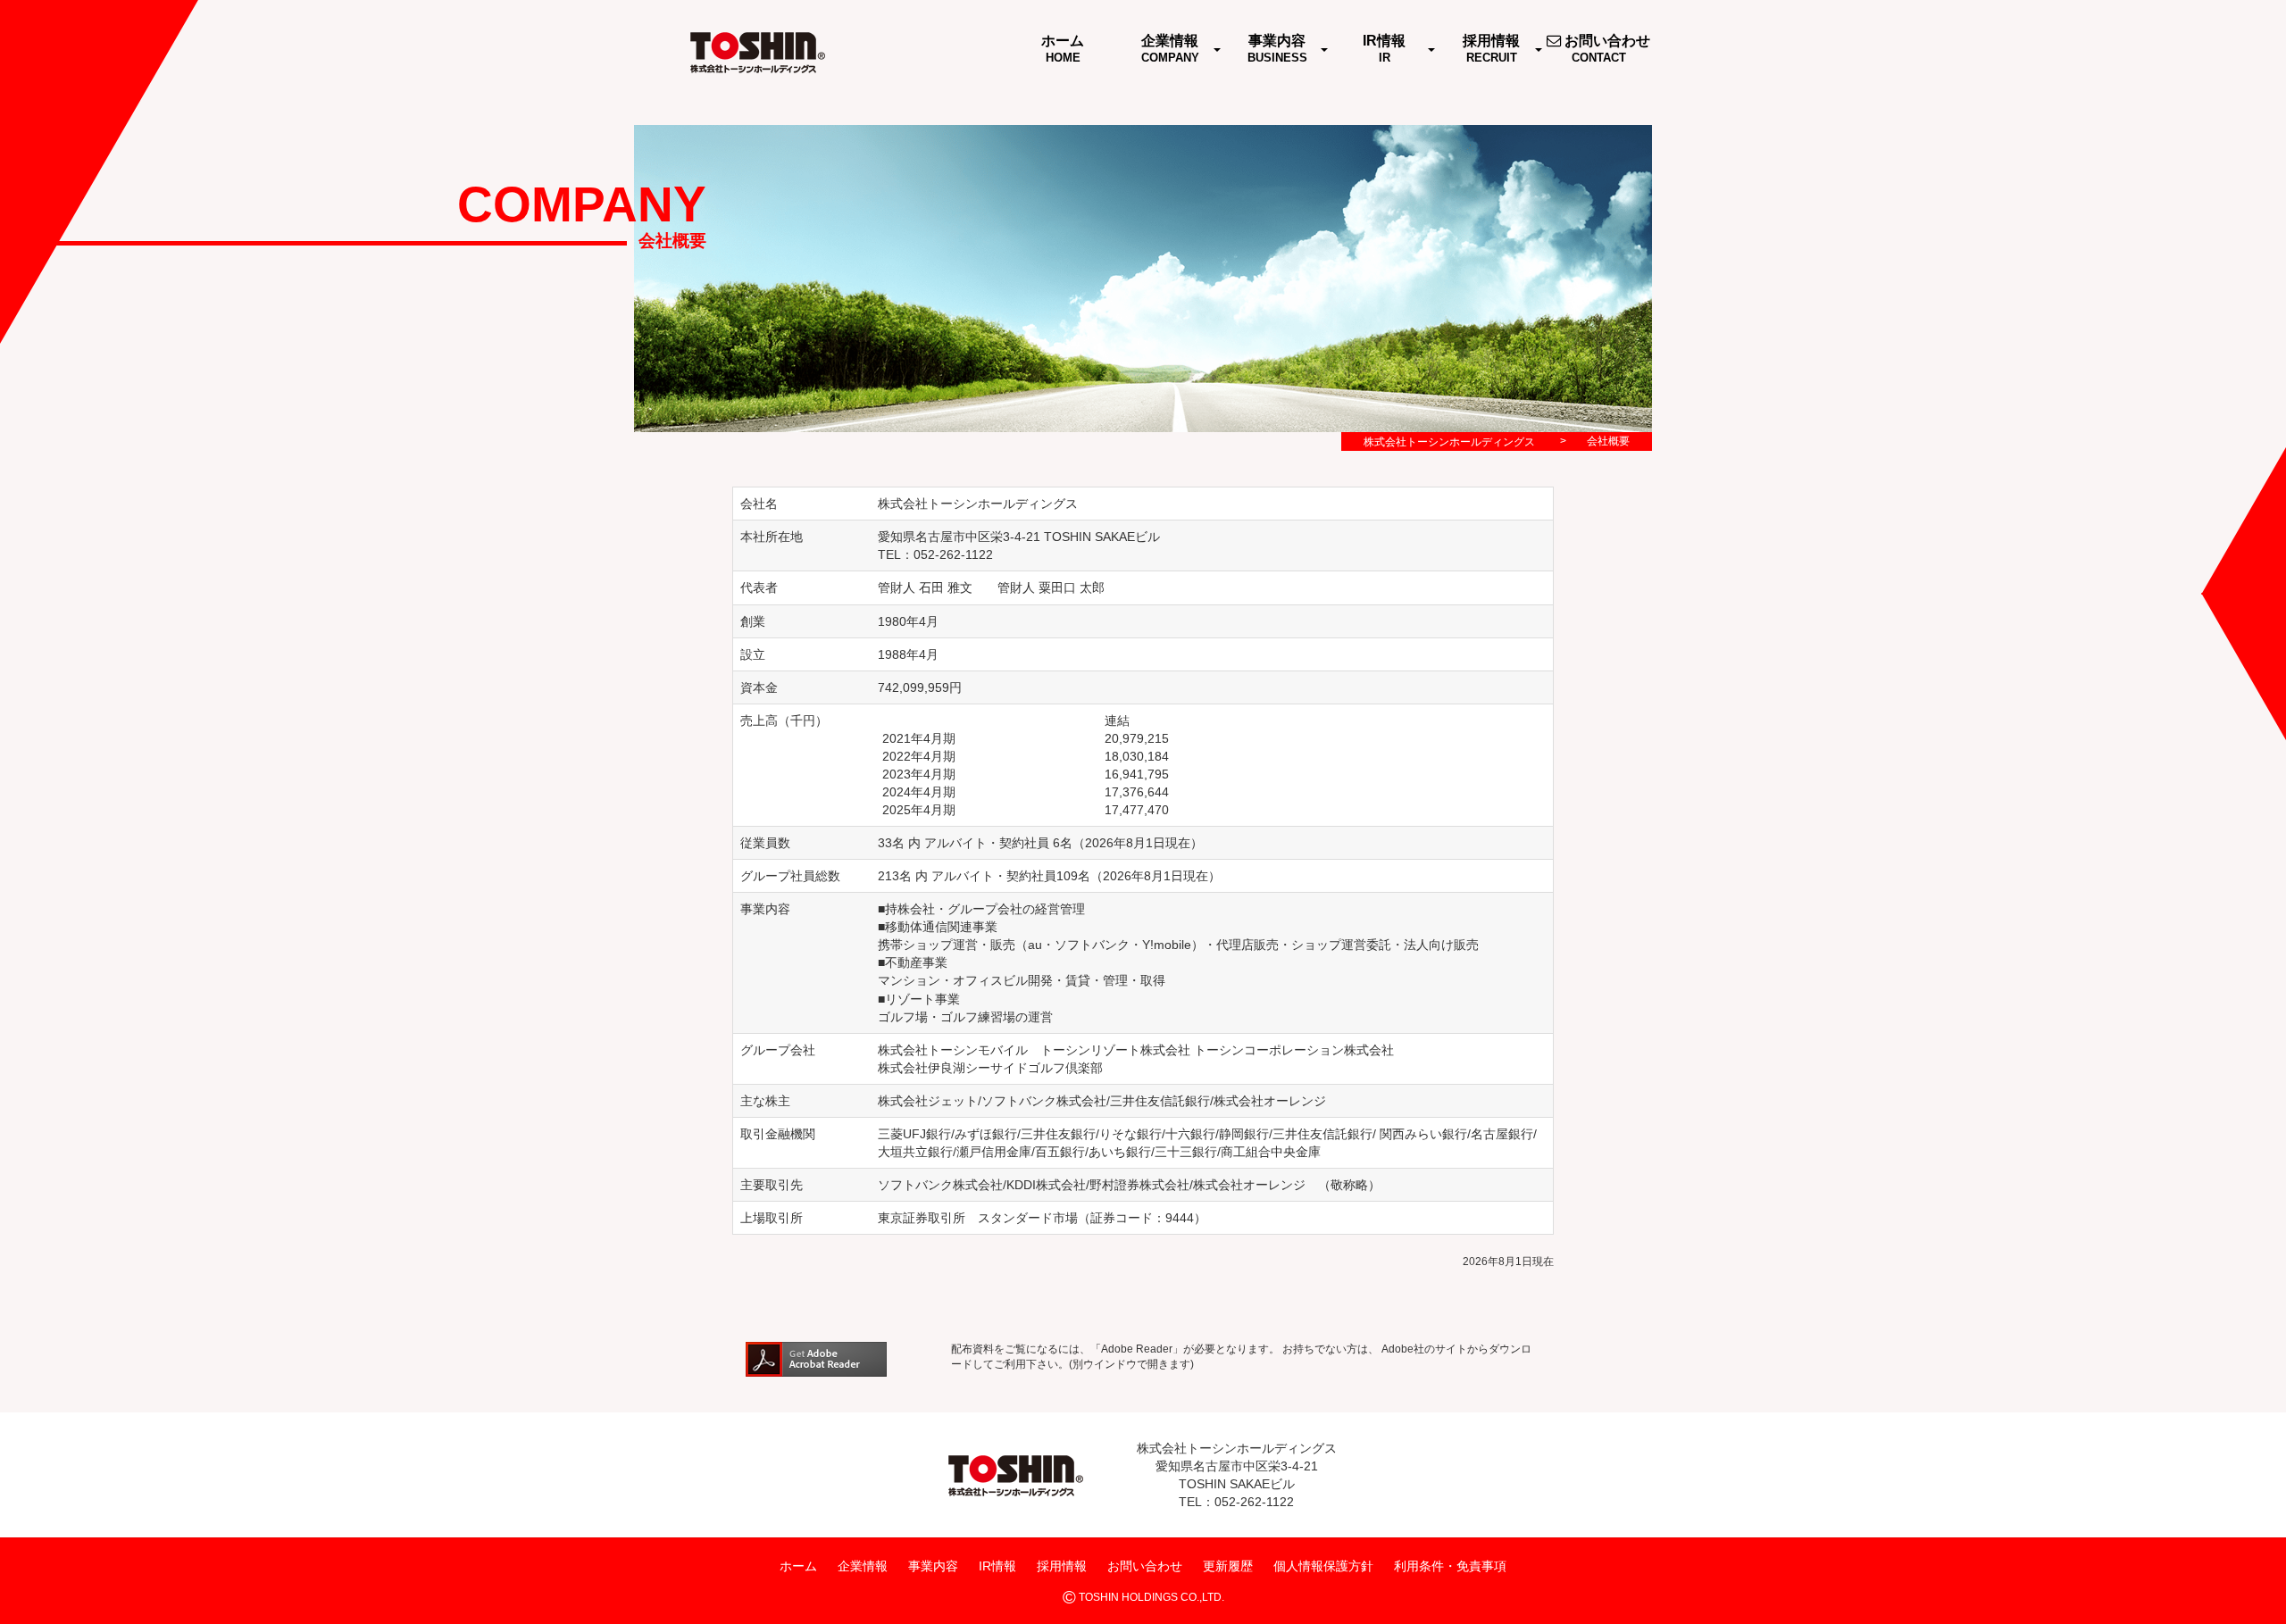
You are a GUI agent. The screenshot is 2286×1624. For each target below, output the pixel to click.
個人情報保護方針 (1323, 1566)
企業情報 (863, 1566)
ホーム (798, 1566)
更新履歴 (1228, 1566)
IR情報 (997, 1566)
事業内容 (933, 1566)
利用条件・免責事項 (1450, 1566)
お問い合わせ (1145, 1566)
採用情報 (1062, 1566)
